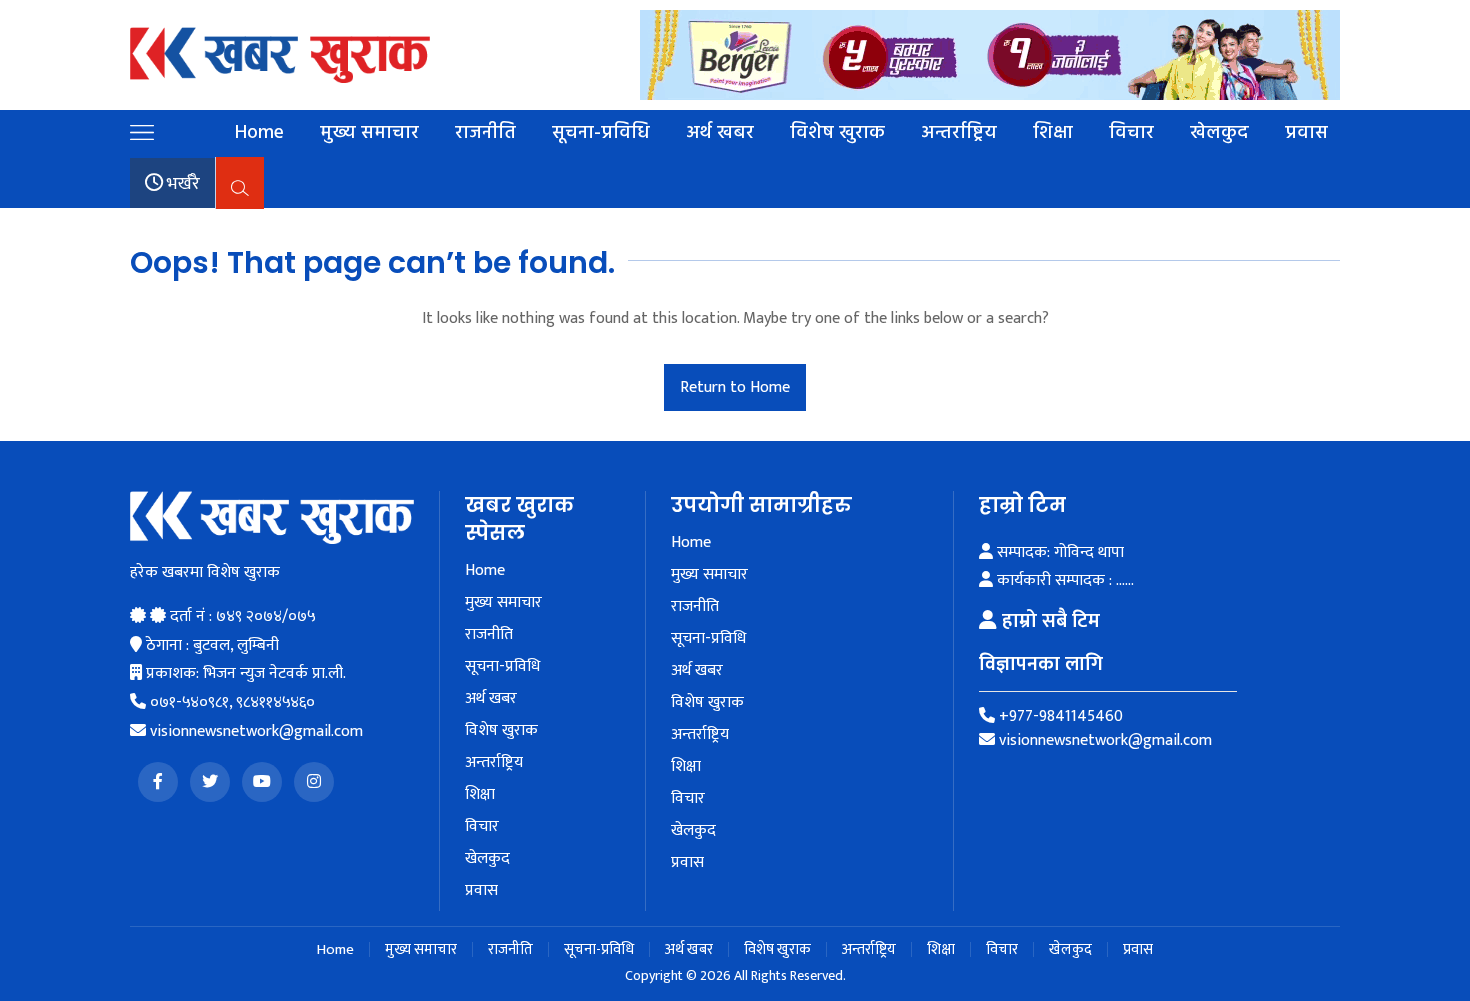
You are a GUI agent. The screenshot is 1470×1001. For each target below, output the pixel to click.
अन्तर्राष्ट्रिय (959, 133)
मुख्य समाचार (369, 133)
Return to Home (735, 387)
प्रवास (1306, 133)
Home (259, 133)
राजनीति (485, 133)
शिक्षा (1053, 133)
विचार (1131, 133)
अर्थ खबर (720, 133)
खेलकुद (1219, 133)
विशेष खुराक (837, 133)
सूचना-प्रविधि (601, 133)
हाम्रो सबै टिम (1048, 621)
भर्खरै (181, 184)
